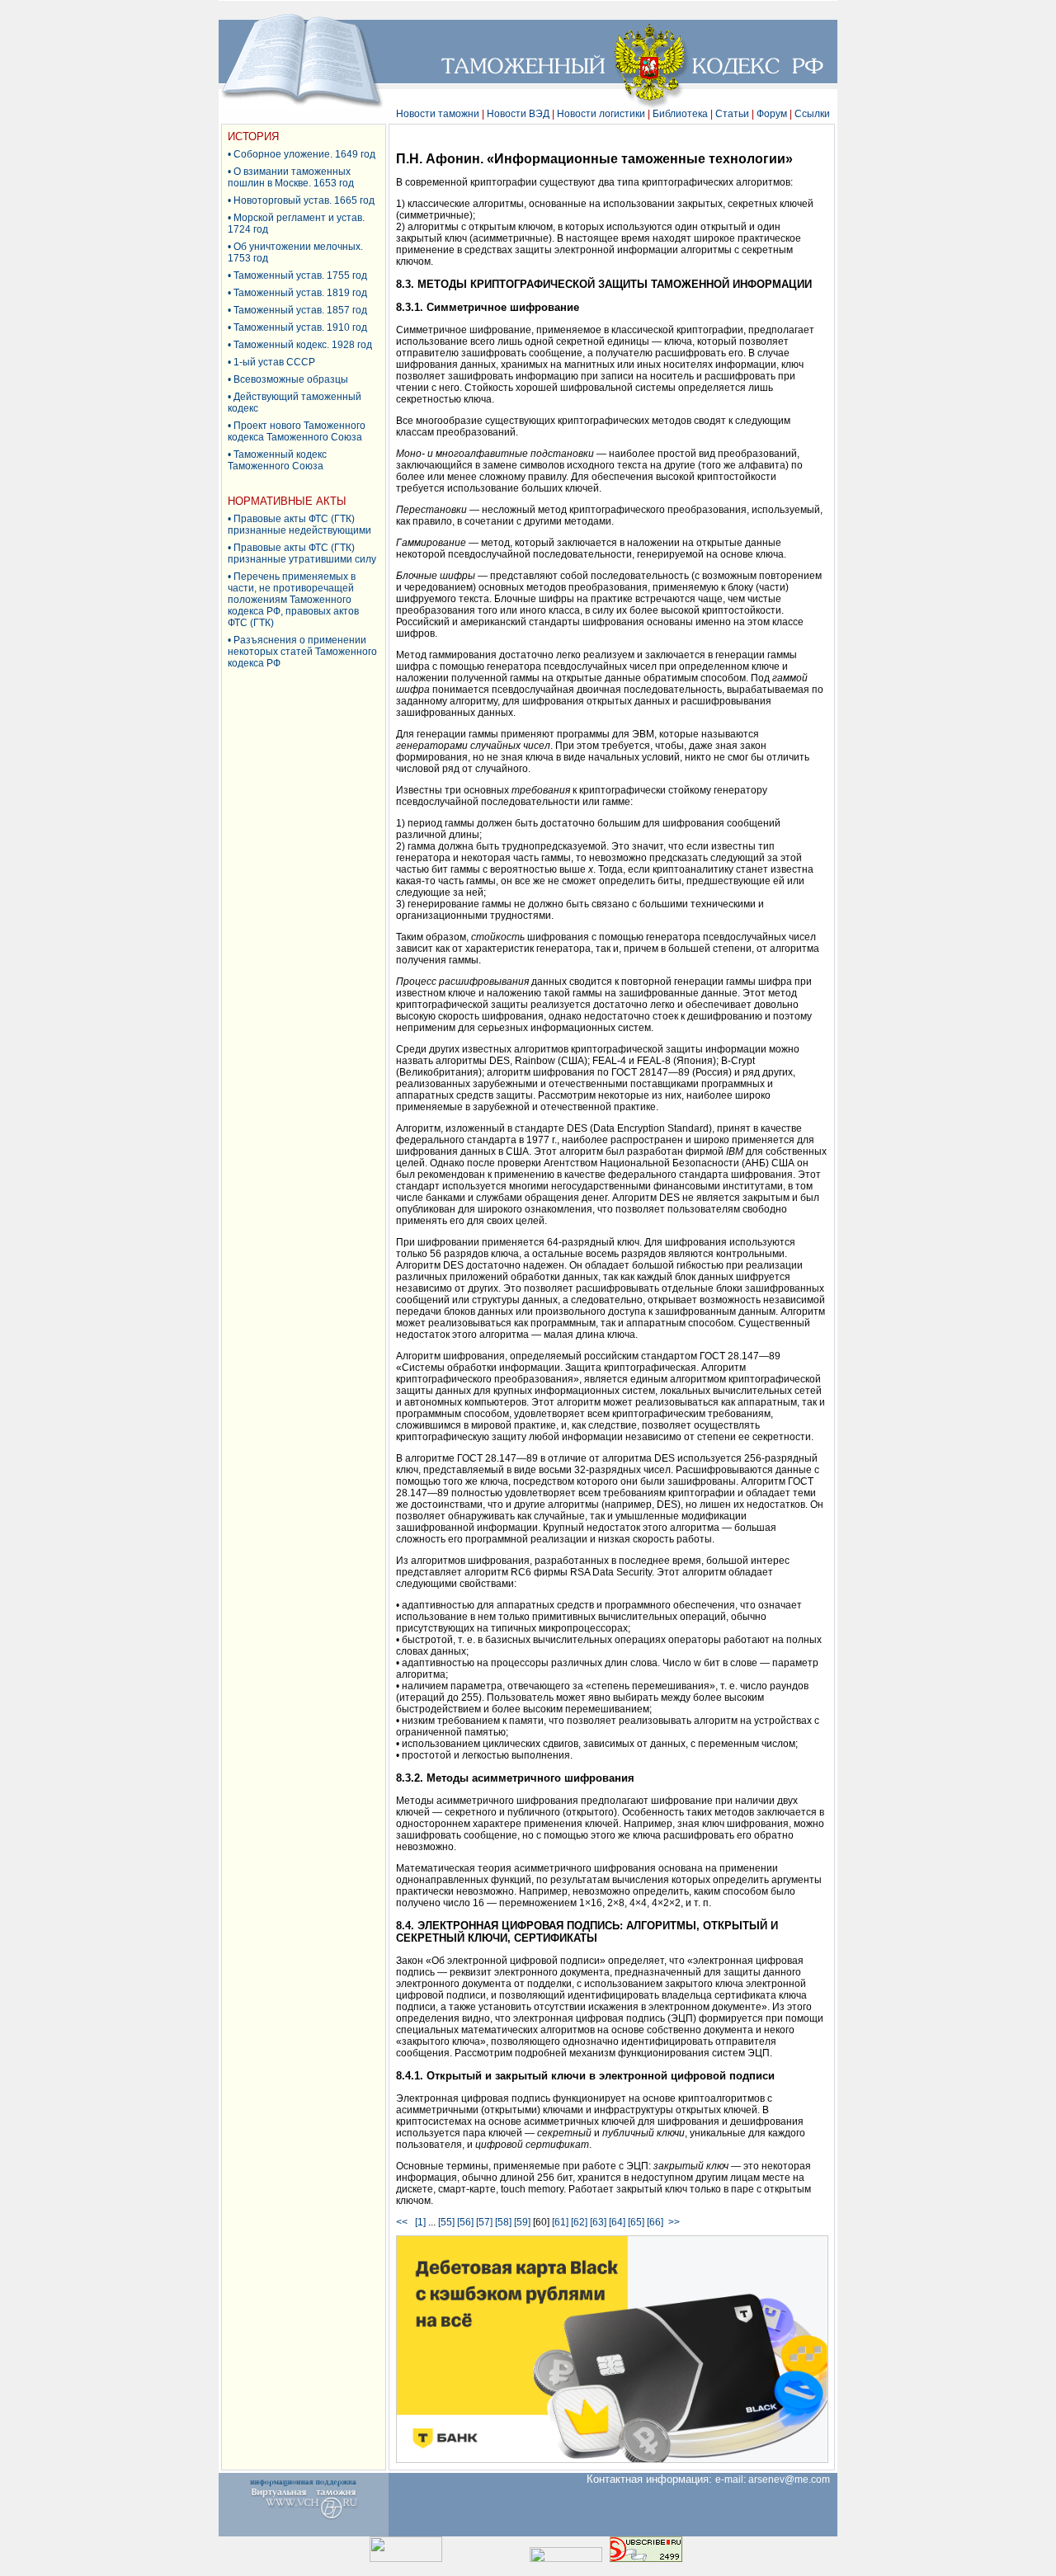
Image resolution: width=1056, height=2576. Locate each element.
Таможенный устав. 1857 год (300, 310)
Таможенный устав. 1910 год (300, 327)
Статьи (732, 114)
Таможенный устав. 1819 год (300, 293)
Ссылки (812, 114)
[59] (522, 2222)
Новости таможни (438, 114)
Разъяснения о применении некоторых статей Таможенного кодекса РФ (302, 652)
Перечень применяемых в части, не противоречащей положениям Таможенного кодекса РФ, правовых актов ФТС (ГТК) (293, 600)
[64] (617, 2222)
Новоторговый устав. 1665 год (304, 200)
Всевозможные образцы (291, 379)
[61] (560, 2222)
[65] (636, 2222)
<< (404, 2222)
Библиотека (680, 114)
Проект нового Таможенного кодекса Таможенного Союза (297, 431)
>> (674, 2222)
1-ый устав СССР (274, 362)
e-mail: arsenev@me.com (776, 2479)
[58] (503, 2222)
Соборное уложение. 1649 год (304, 154)
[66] (655, 2222)
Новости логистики (601, 114)
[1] (420, 2222)
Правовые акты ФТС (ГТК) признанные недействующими (299, 525)
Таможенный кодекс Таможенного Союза (277, 460)
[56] (465, 2222)
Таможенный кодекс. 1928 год (303, 345)
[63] (598, 2222)
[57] (484, 2222)
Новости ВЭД (518, 114)
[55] (446, 2222)
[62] (579, 2222)
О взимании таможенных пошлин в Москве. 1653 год (291, 177)
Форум (772, 114)
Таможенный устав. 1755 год (300, 275)
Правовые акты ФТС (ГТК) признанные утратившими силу (302, 553)
